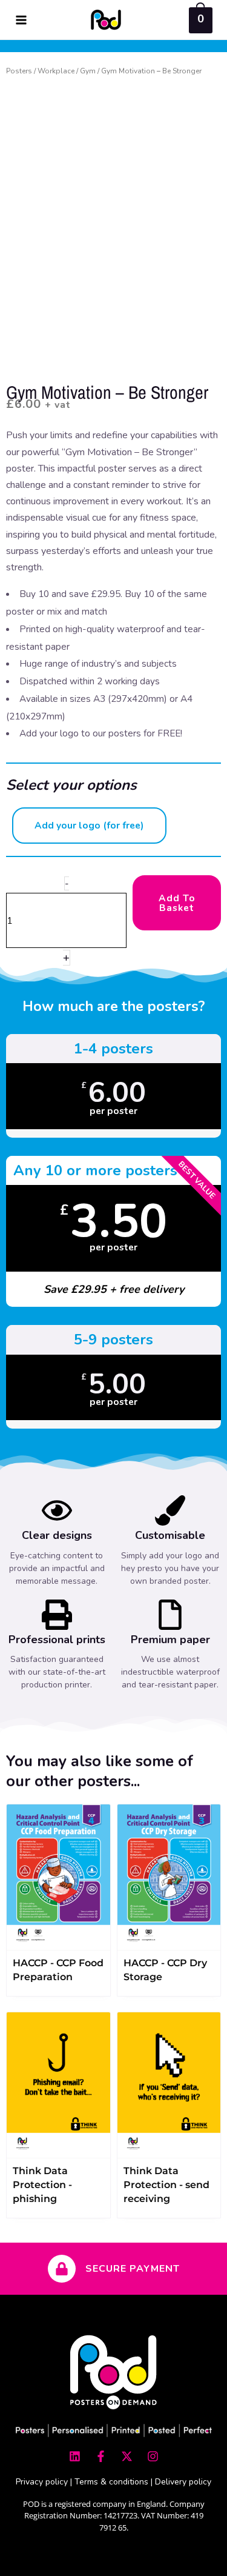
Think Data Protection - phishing (42, 2185)
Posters (19, 71)
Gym (88, 71)
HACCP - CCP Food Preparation (58, 1970)
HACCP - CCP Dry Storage (165, 1970)
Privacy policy (42, 2482)
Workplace (56, 71)
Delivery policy (183, 2482)
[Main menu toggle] (21, 20)
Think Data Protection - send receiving (166, 2185)
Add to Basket (177, 903)
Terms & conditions (111, 2482)
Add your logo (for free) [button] (89, 825)
